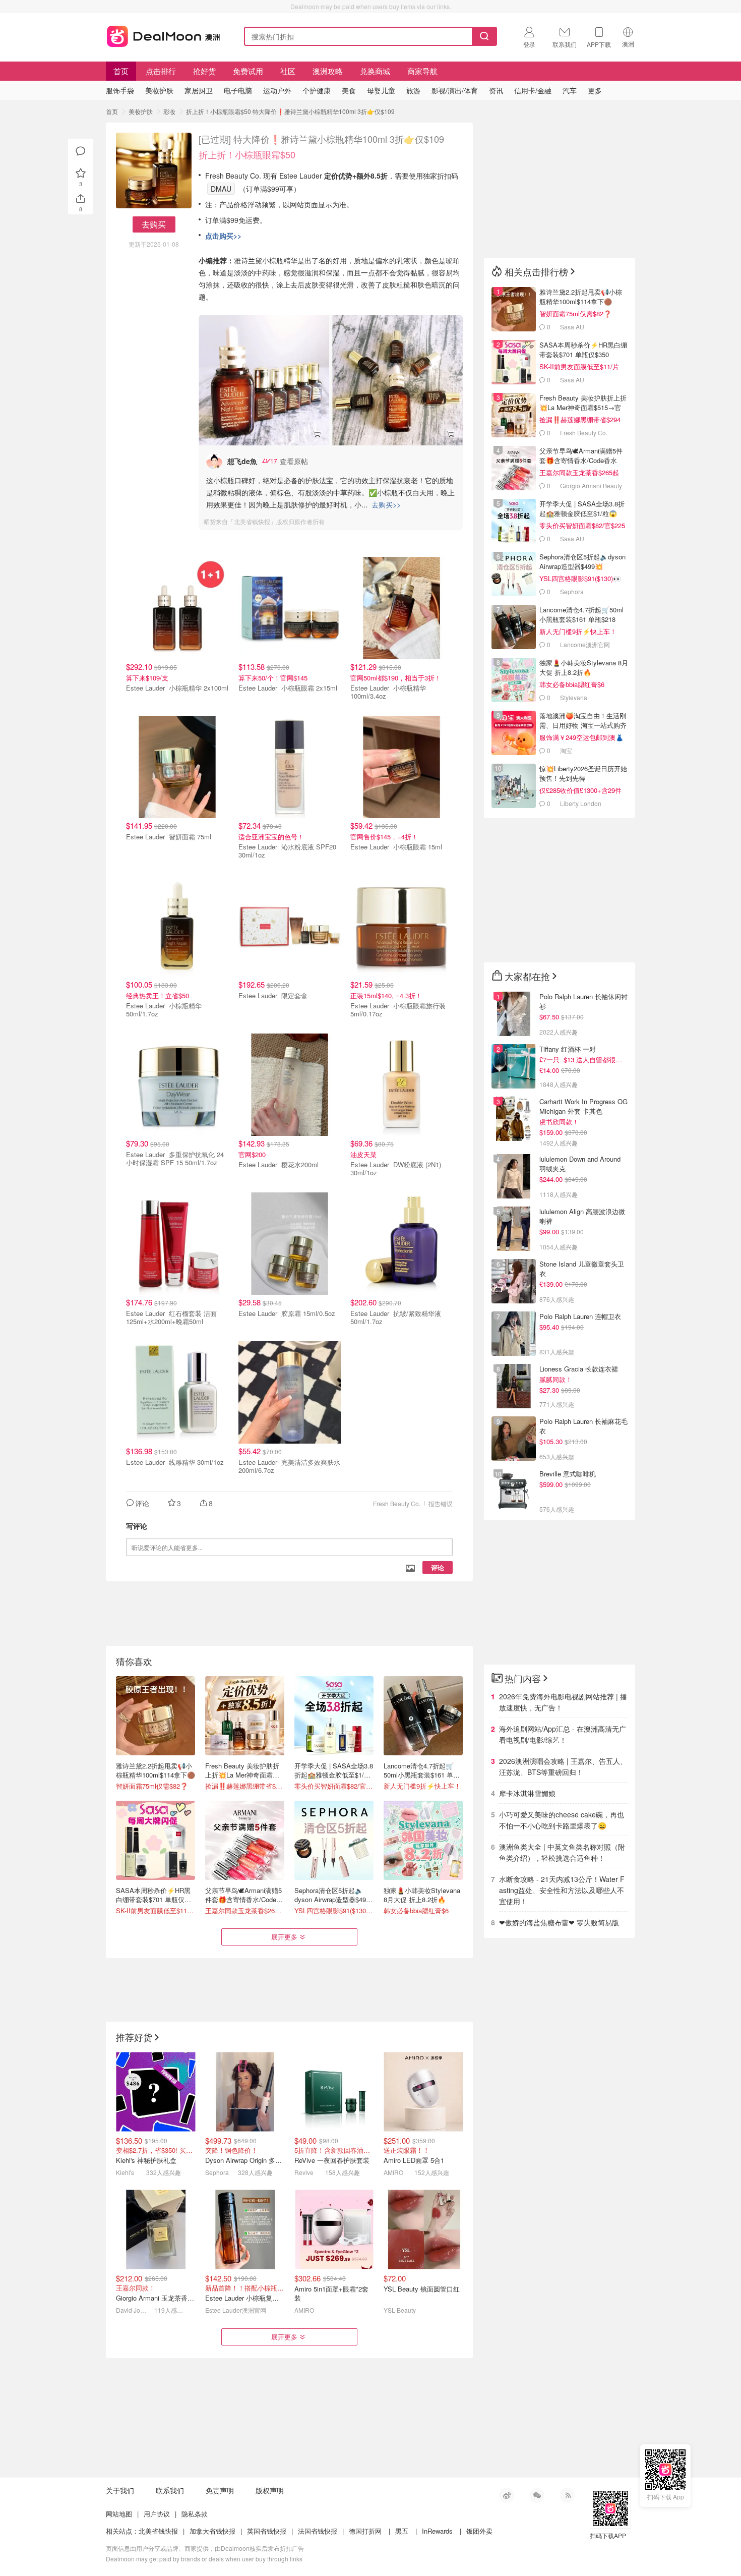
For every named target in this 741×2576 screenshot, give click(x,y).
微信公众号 (537, 2495)
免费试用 (248, 71)
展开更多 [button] (284, 1937)
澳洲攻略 (328, 71)
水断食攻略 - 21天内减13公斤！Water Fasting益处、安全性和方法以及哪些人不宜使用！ (562, 1890)
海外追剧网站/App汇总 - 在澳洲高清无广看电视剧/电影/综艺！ (563, 1734)
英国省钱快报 (267, 2531)
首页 (121, 71)
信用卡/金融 (533, 90)
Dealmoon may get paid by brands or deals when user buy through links (204, 2559)
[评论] (81, 151)
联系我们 (170, 2490)
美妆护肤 (141, 111)
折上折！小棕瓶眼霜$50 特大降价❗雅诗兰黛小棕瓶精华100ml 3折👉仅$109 (290, 111)
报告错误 (441, 1503)
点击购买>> (223, 236)
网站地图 (119, 2514)
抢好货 (204, 71)
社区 (288, 71)
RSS (567, 2495)
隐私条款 (195, 2514)
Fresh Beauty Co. (397, 1503)
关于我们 (120, 2490)
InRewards (437, 2531)
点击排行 (161, 71)
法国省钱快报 (318, 2531)
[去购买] (264, 380)
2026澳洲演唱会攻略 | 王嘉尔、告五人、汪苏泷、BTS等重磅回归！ (563, 1766)
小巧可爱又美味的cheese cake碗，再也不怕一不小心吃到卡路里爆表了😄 (562, 1820)
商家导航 (422, 71)
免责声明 (220, 2490)
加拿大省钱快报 (212, 2531)
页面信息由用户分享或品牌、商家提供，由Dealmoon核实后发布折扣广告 (205, 2548)
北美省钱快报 (158, 2531)
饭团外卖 (479, 2531)
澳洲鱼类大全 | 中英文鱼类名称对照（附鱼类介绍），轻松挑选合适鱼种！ (562, 1852)
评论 (438, 1567)
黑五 (402, 2531)
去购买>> (386, 504)
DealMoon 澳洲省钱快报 (164, 35)
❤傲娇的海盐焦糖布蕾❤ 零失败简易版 (559, 1922)
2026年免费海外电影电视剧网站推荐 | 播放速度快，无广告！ (563, 1702)
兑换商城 (375, 71)
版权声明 (270, 2490)
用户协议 (157, 2514)
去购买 (154, 224)
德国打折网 (365, 2531)
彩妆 (169, 111)
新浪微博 (507, 2495)
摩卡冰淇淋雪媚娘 (527, 1793)
